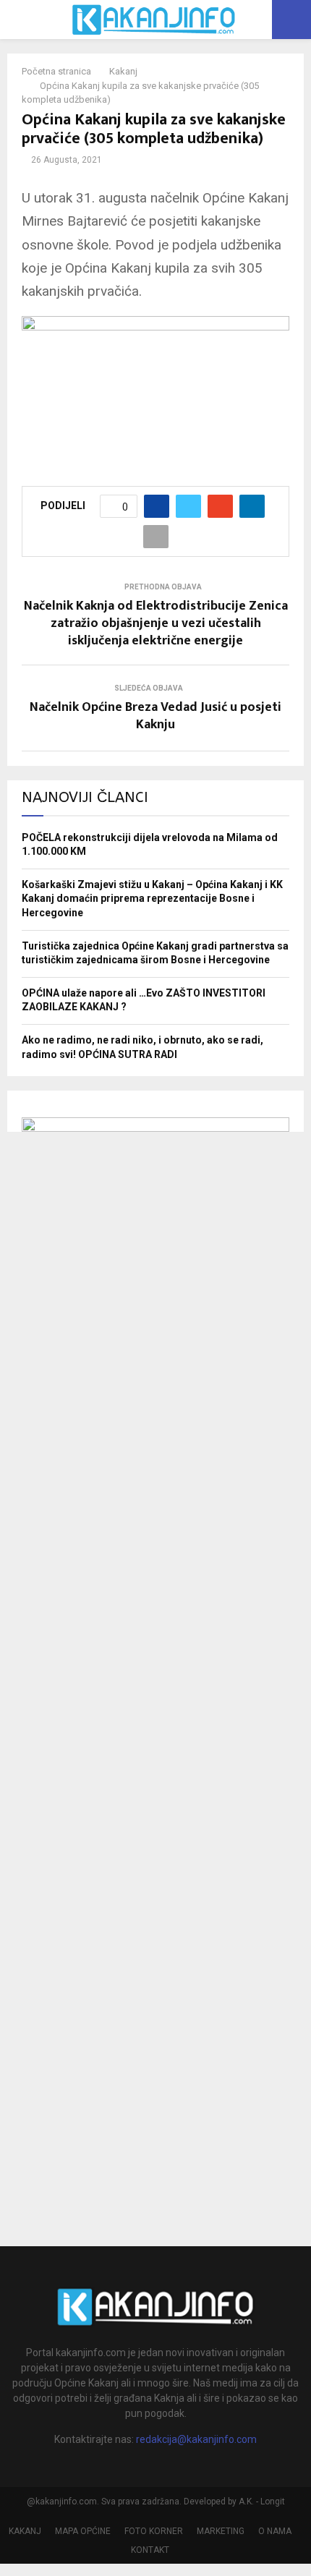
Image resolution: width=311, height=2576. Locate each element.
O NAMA (275, 2531)
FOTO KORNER (154, 2531)
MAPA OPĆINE (83, 2531)
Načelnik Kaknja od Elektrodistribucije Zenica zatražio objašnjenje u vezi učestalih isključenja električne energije (156, 623)
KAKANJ (25, 2531)
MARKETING (221, 2531)
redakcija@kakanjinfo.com (196, 2439)
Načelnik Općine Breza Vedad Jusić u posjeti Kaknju (155, 716)
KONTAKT (150, 2550)
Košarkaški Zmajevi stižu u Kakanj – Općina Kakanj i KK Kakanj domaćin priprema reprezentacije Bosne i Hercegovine (152, 899)
